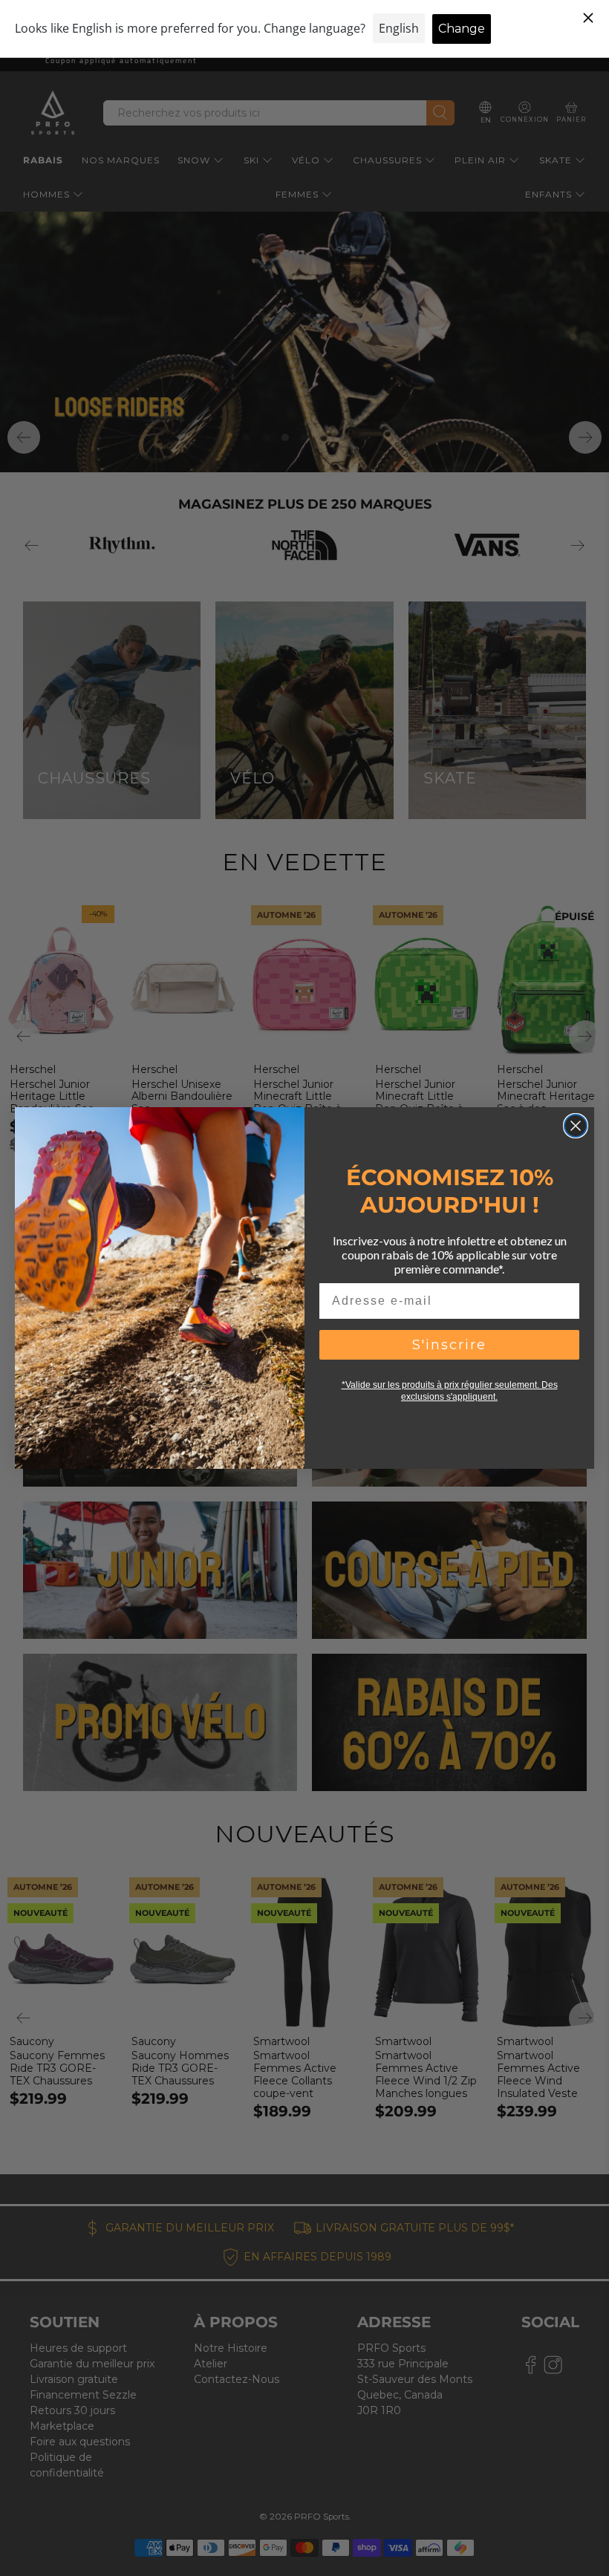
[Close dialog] (576, 1126)
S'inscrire (449, 1345)
